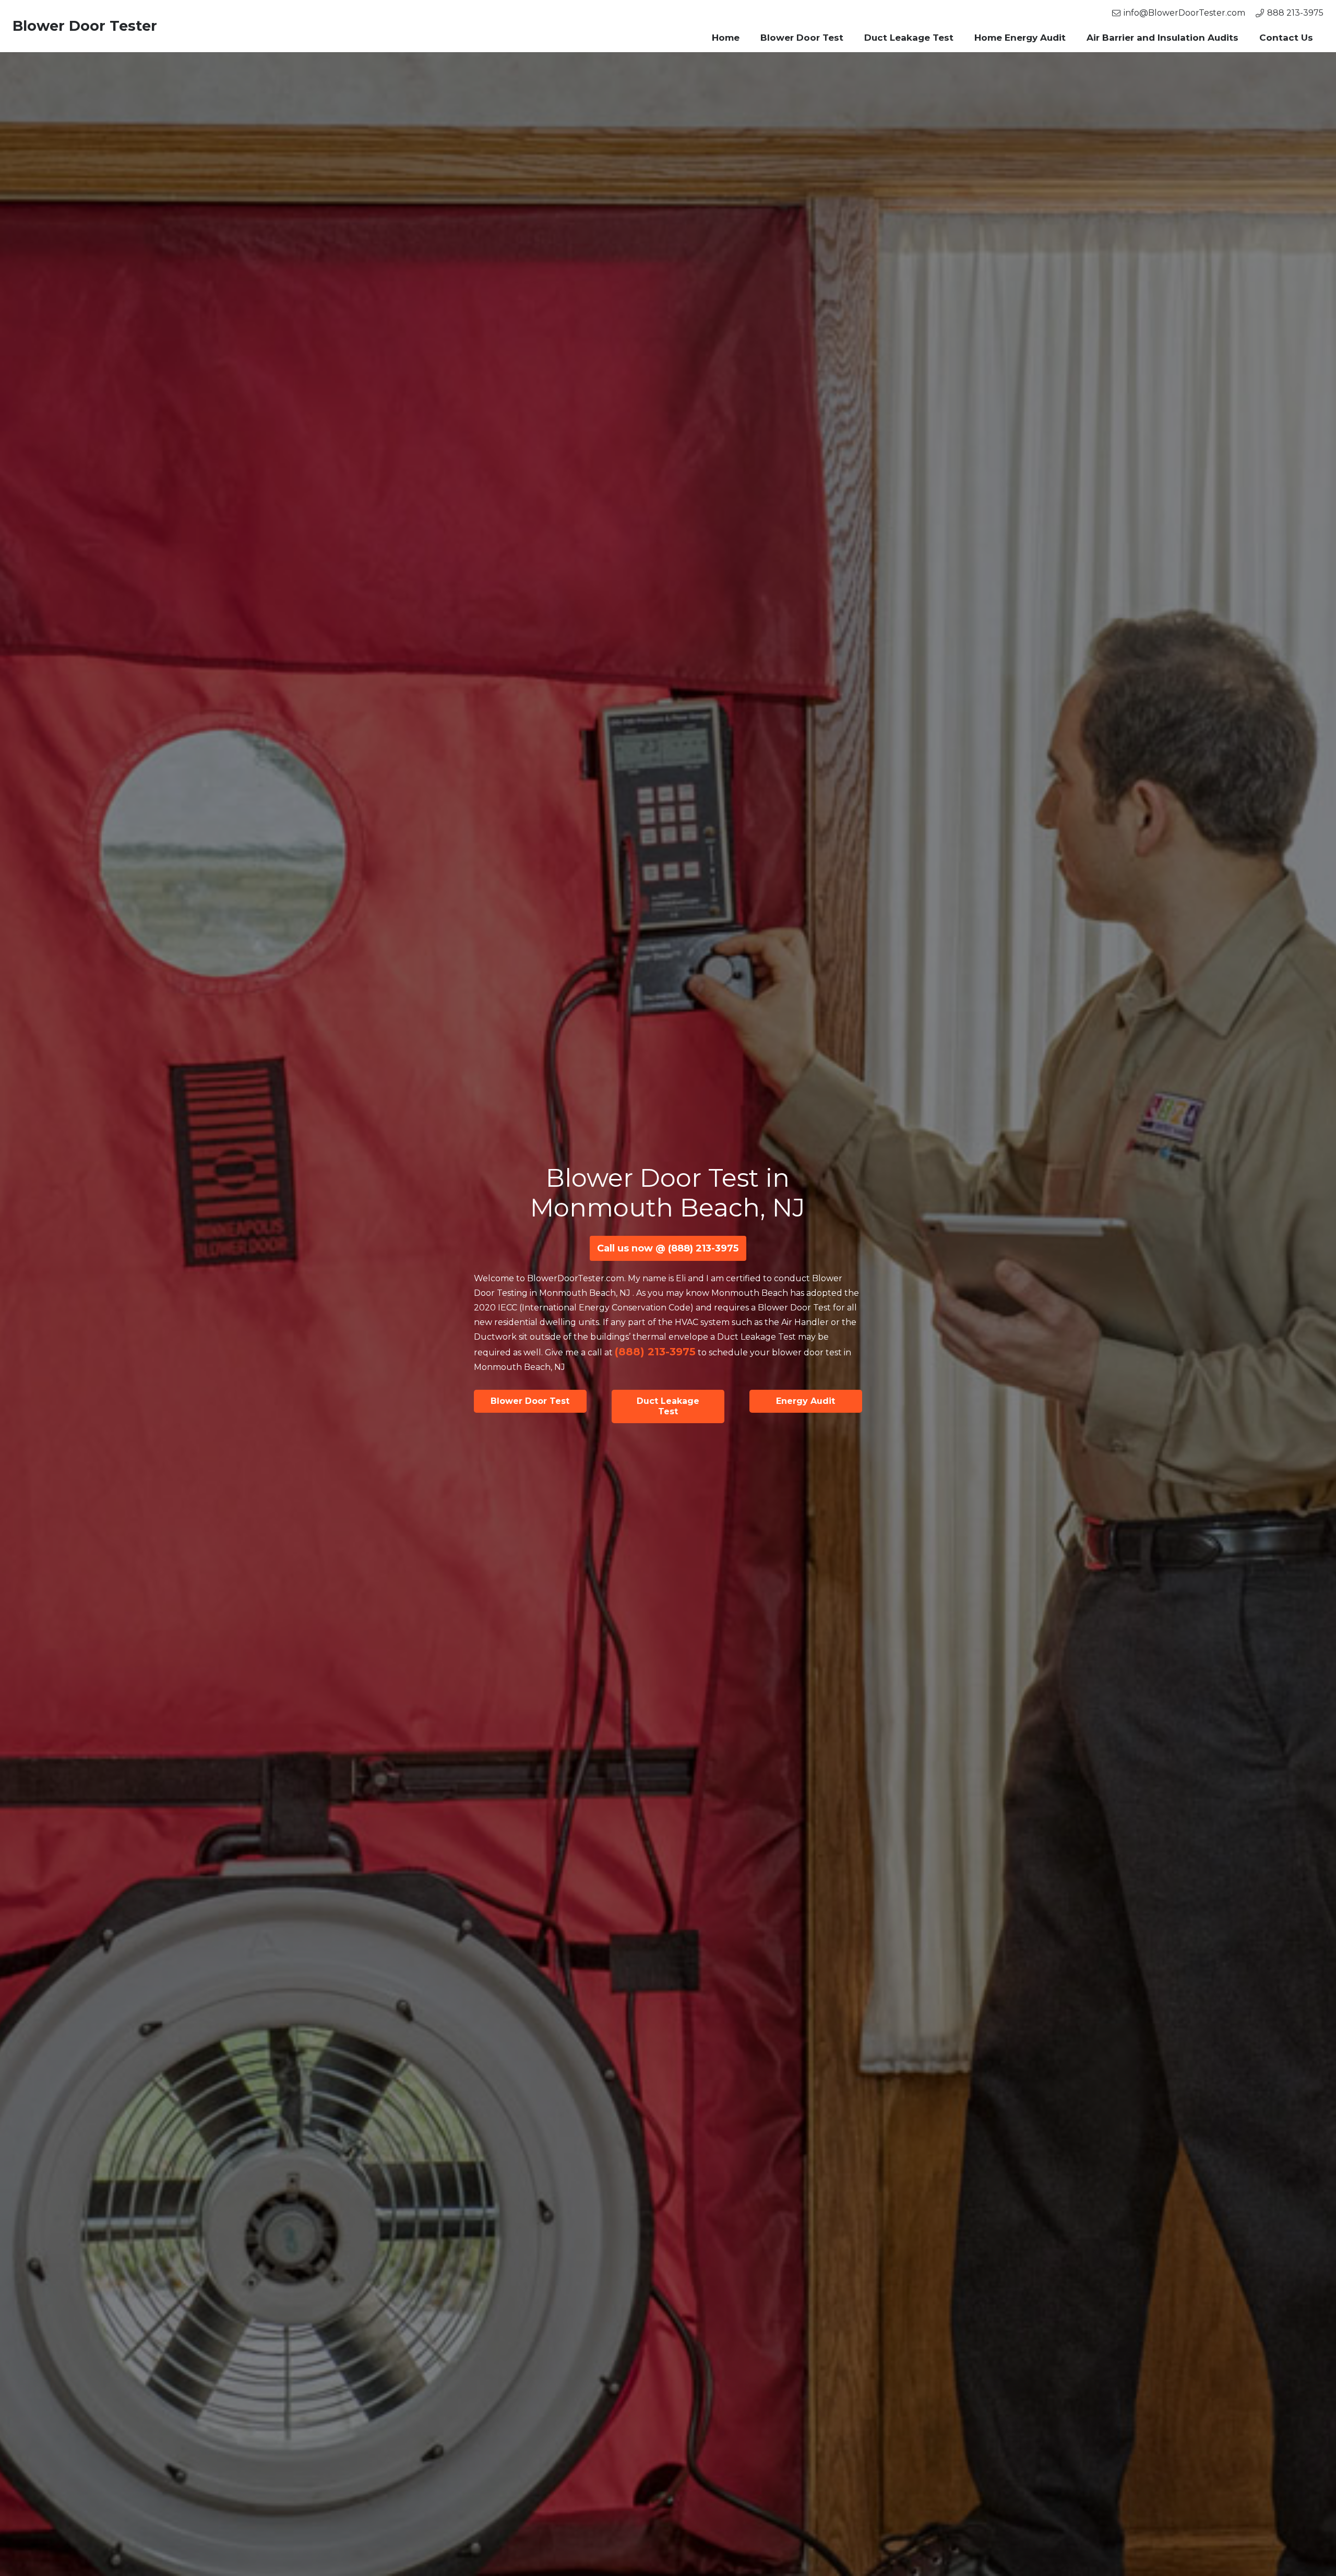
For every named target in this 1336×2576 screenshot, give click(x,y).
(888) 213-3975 (655, 1352)
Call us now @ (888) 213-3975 (668, 1248)
